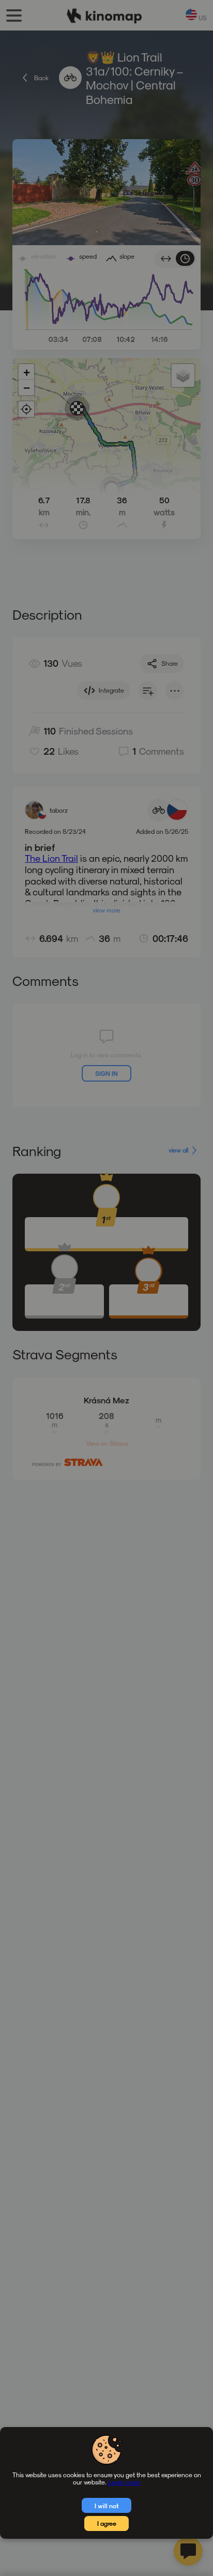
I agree (107, 2523)
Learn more (124, 2482)
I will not (107, 2506)
